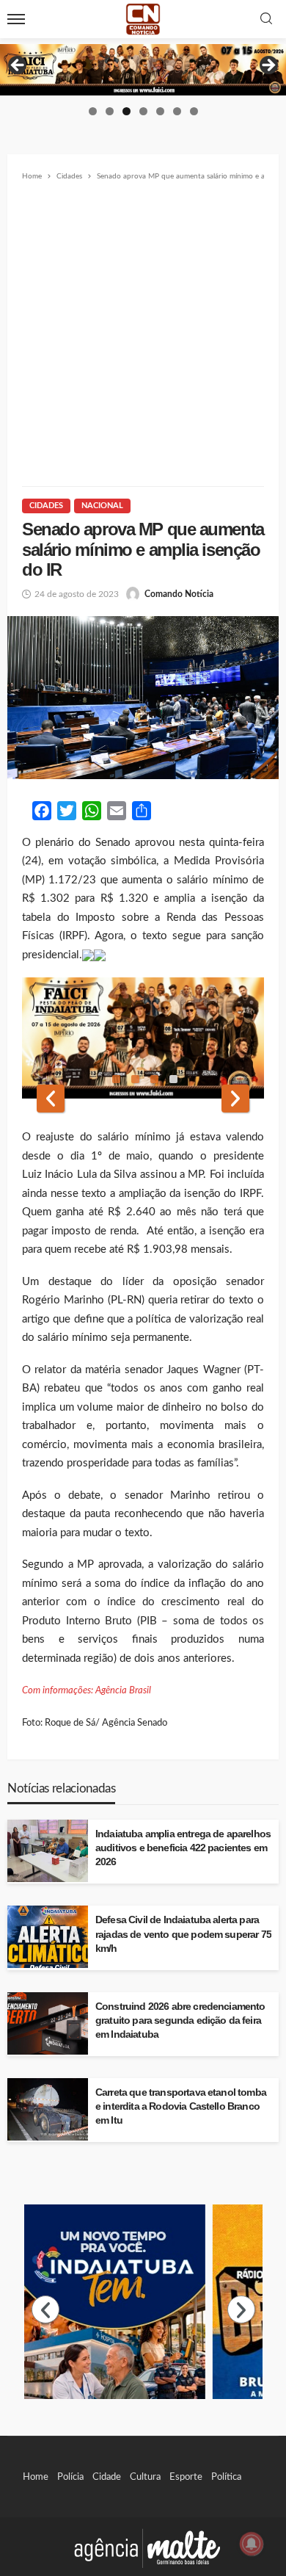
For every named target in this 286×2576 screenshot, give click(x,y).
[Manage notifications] (252, 2544)
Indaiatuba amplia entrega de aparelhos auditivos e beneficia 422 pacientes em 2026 (183, 1848)
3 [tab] (126, 111)
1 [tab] (93, 111)
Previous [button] (18, 66)
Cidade (107, 2477)
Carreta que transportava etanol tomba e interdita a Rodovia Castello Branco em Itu (181, 2106)
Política (226, 2477)
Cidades (46, 506)
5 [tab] (160, 111)
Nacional (102, 506)
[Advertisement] (143, 334)
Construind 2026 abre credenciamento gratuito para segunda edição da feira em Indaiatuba (180, 2020)
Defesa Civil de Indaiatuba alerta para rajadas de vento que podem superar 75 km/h (183, 1934)
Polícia (70, 2477)
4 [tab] (143, 111)
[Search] (266, 19)
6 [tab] (177, 111)
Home (36, 2477)
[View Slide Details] (143, 70)
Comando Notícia (179, 594)
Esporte (186, 2477)
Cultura (145, 2477)
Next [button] (268, 66)
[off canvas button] (16, 19)
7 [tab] (194, 111)
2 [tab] (110, 111)
